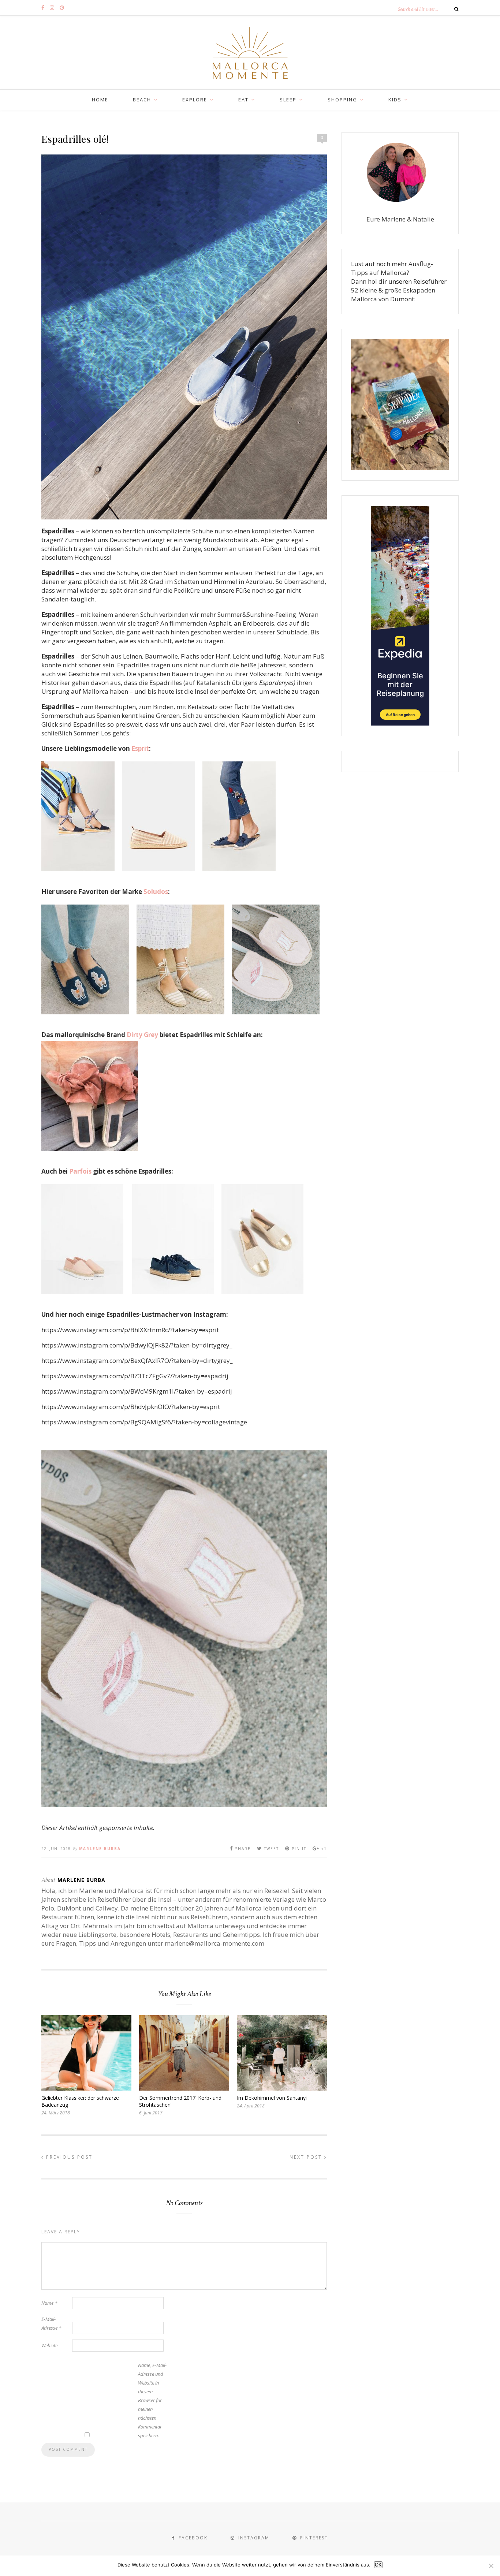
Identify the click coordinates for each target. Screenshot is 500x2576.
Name (49, 2303)
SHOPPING (342, 100)
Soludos (156, 892)
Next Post (307, 2157)
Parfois (80, 1171)
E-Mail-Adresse (51, 2323)
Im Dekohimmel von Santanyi (272, 2098)
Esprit (140, 748)
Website (49, 2345)
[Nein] (491, 2566)
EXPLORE (195, 100)
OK (378, 2565)
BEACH (142, 100)
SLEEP (288, 100)
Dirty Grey (142, 1035)
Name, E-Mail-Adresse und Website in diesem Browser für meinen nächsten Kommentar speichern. (152, 2400)
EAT (243, 100)
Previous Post (68, 2157)
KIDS (395, 100)
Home (100, 100)
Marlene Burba (100, 1849)
